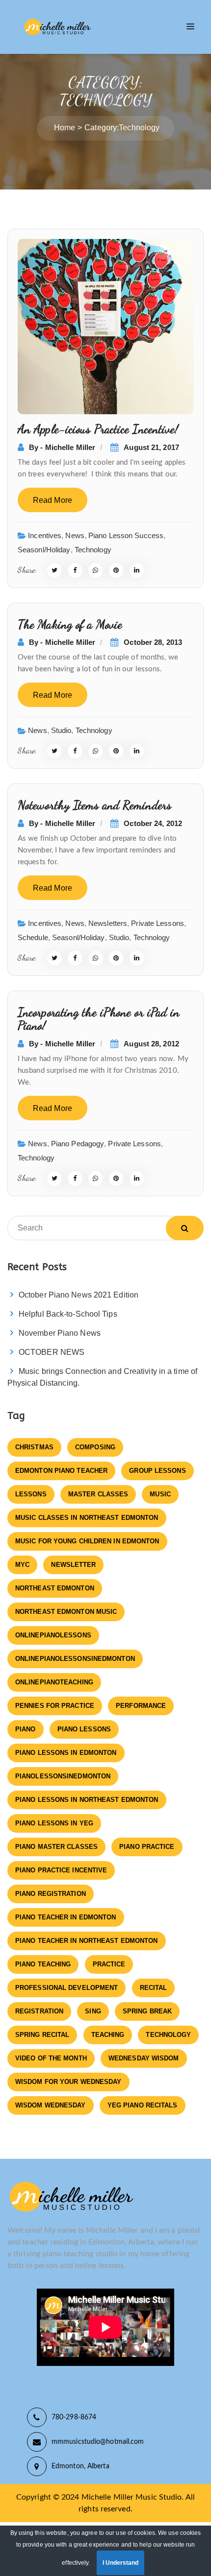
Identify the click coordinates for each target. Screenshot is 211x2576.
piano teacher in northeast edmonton (87, 1941)
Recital (154, 1988)
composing (95, 1447)
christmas (34, 1447)
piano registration (51, 1894)
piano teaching (43, 1964)
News (75, 535)
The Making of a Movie (70, 624)
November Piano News (60, 1333)
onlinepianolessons (53, 1635)
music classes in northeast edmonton (87, 1518)
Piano (26, 1729)
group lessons (157, 1471)
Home (65, 128)
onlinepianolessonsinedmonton (75, 1659)
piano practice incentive (61, 1870)
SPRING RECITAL (42, 2035)
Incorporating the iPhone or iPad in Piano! (99, 1019)
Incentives (45, 535)
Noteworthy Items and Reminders (94, 805)
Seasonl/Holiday (44, 550)
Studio (61, 730)
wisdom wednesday (51, 2105)
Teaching (108, 2035)
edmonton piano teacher (61, 1471)
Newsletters (108, 923)
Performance (141, 1706)
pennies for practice (55, 1706)
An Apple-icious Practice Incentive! (98, 429)
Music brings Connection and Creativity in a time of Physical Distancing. (102, 1377)
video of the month (51, 2058)
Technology (93, 550)
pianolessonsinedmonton (63, 1776)
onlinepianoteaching (54, 1682)
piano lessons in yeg (54, 1823)
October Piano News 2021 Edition (79, 1295)
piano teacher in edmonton (66, 1917)
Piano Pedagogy (78, 1144)
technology (168, 2035)
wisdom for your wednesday (68, 2082)
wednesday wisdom (144, 2058)
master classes (98, 1494)
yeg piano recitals (143, 2105)
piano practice (147, 1847)
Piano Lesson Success (126, 535)
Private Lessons (158, 923)
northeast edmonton (55, 1588)
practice (109, 1964)
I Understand (120, 2563)
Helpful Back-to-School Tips (68, 1314)
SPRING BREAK (147, 2011)
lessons (31, 1494)
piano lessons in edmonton (66, 1753)
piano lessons (84, 1729)
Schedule (33, 937)
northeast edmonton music (66, 1612)
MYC (22, 1565)
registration (39, 2011)
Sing (93, 2011)
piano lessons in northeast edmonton (87, 1800)
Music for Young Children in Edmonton (87, 1541)
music (160, 1494)
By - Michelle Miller (62, 447)
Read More (53, 500)
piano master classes (56, 1847)
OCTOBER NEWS (52, 1352)
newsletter (73, 1565)
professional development (66, 1988)
